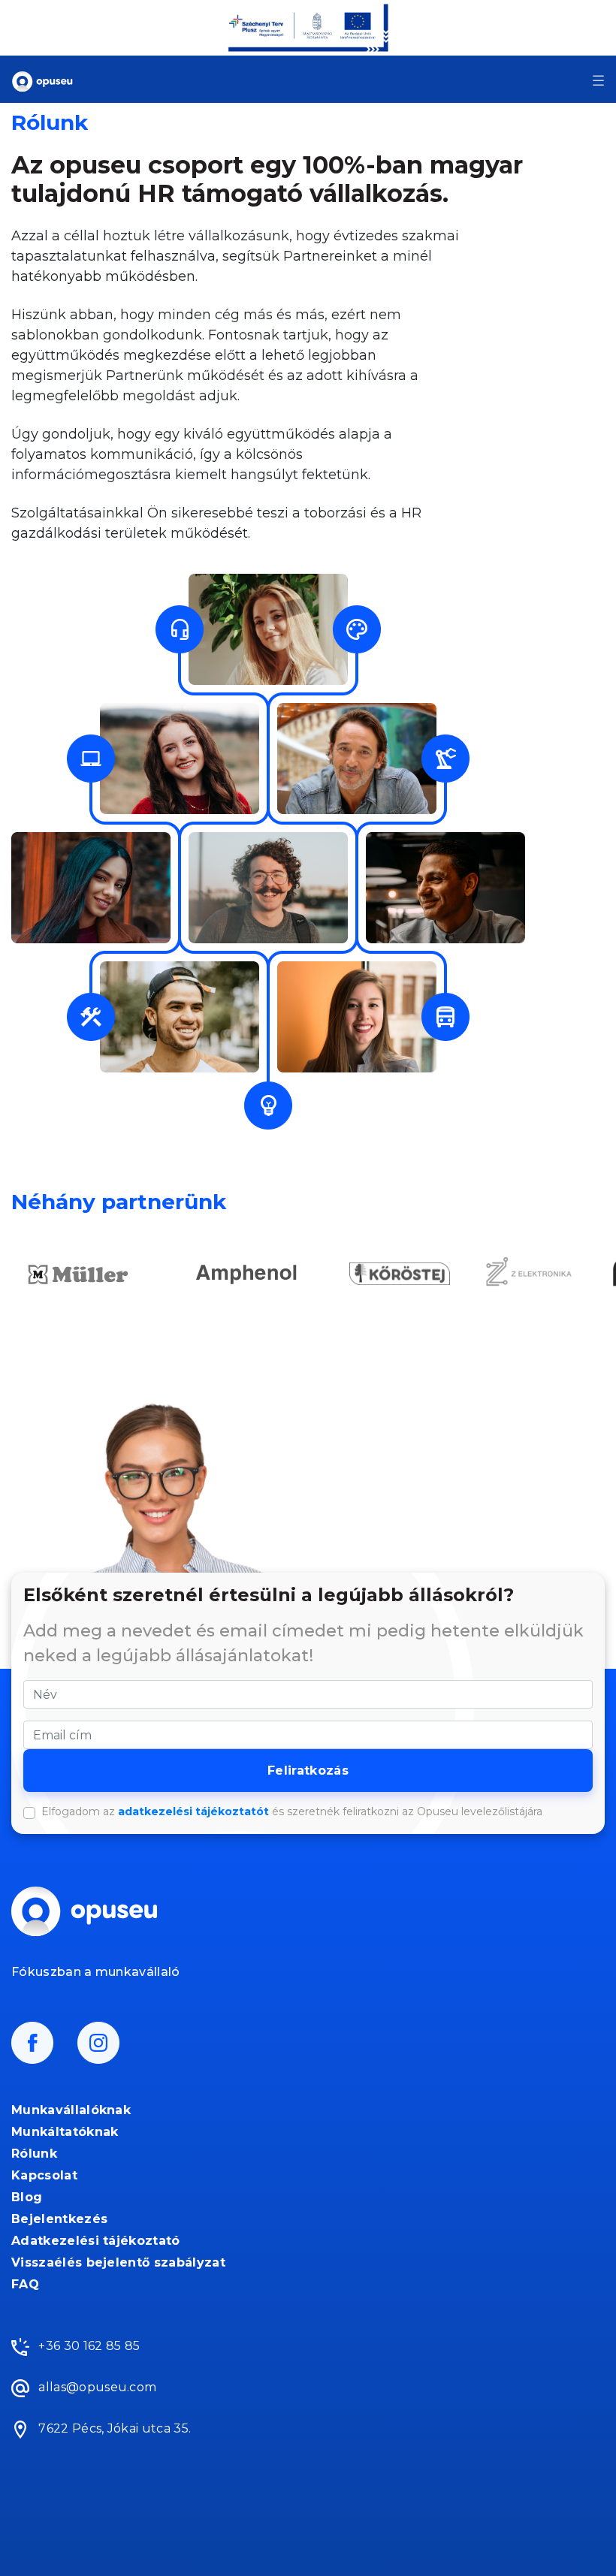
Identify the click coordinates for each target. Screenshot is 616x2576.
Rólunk (34, 2154)
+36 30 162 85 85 (88, 2346)
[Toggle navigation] (598, 80)
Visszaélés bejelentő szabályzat (118, 2262)
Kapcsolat (44, 2175)
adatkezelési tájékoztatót (193, 1811)
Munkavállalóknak (71, 2110)
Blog (27, 2197)
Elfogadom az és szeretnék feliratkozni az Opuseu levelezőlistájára (292, 1811)
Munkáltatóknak (65, 2132)
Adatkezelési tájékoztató (96, 2241)
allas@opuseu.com (96, 2387)
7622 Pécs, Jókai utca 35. (113, 2428)
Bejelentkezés (59, 2219)
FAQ (25, 2284)
